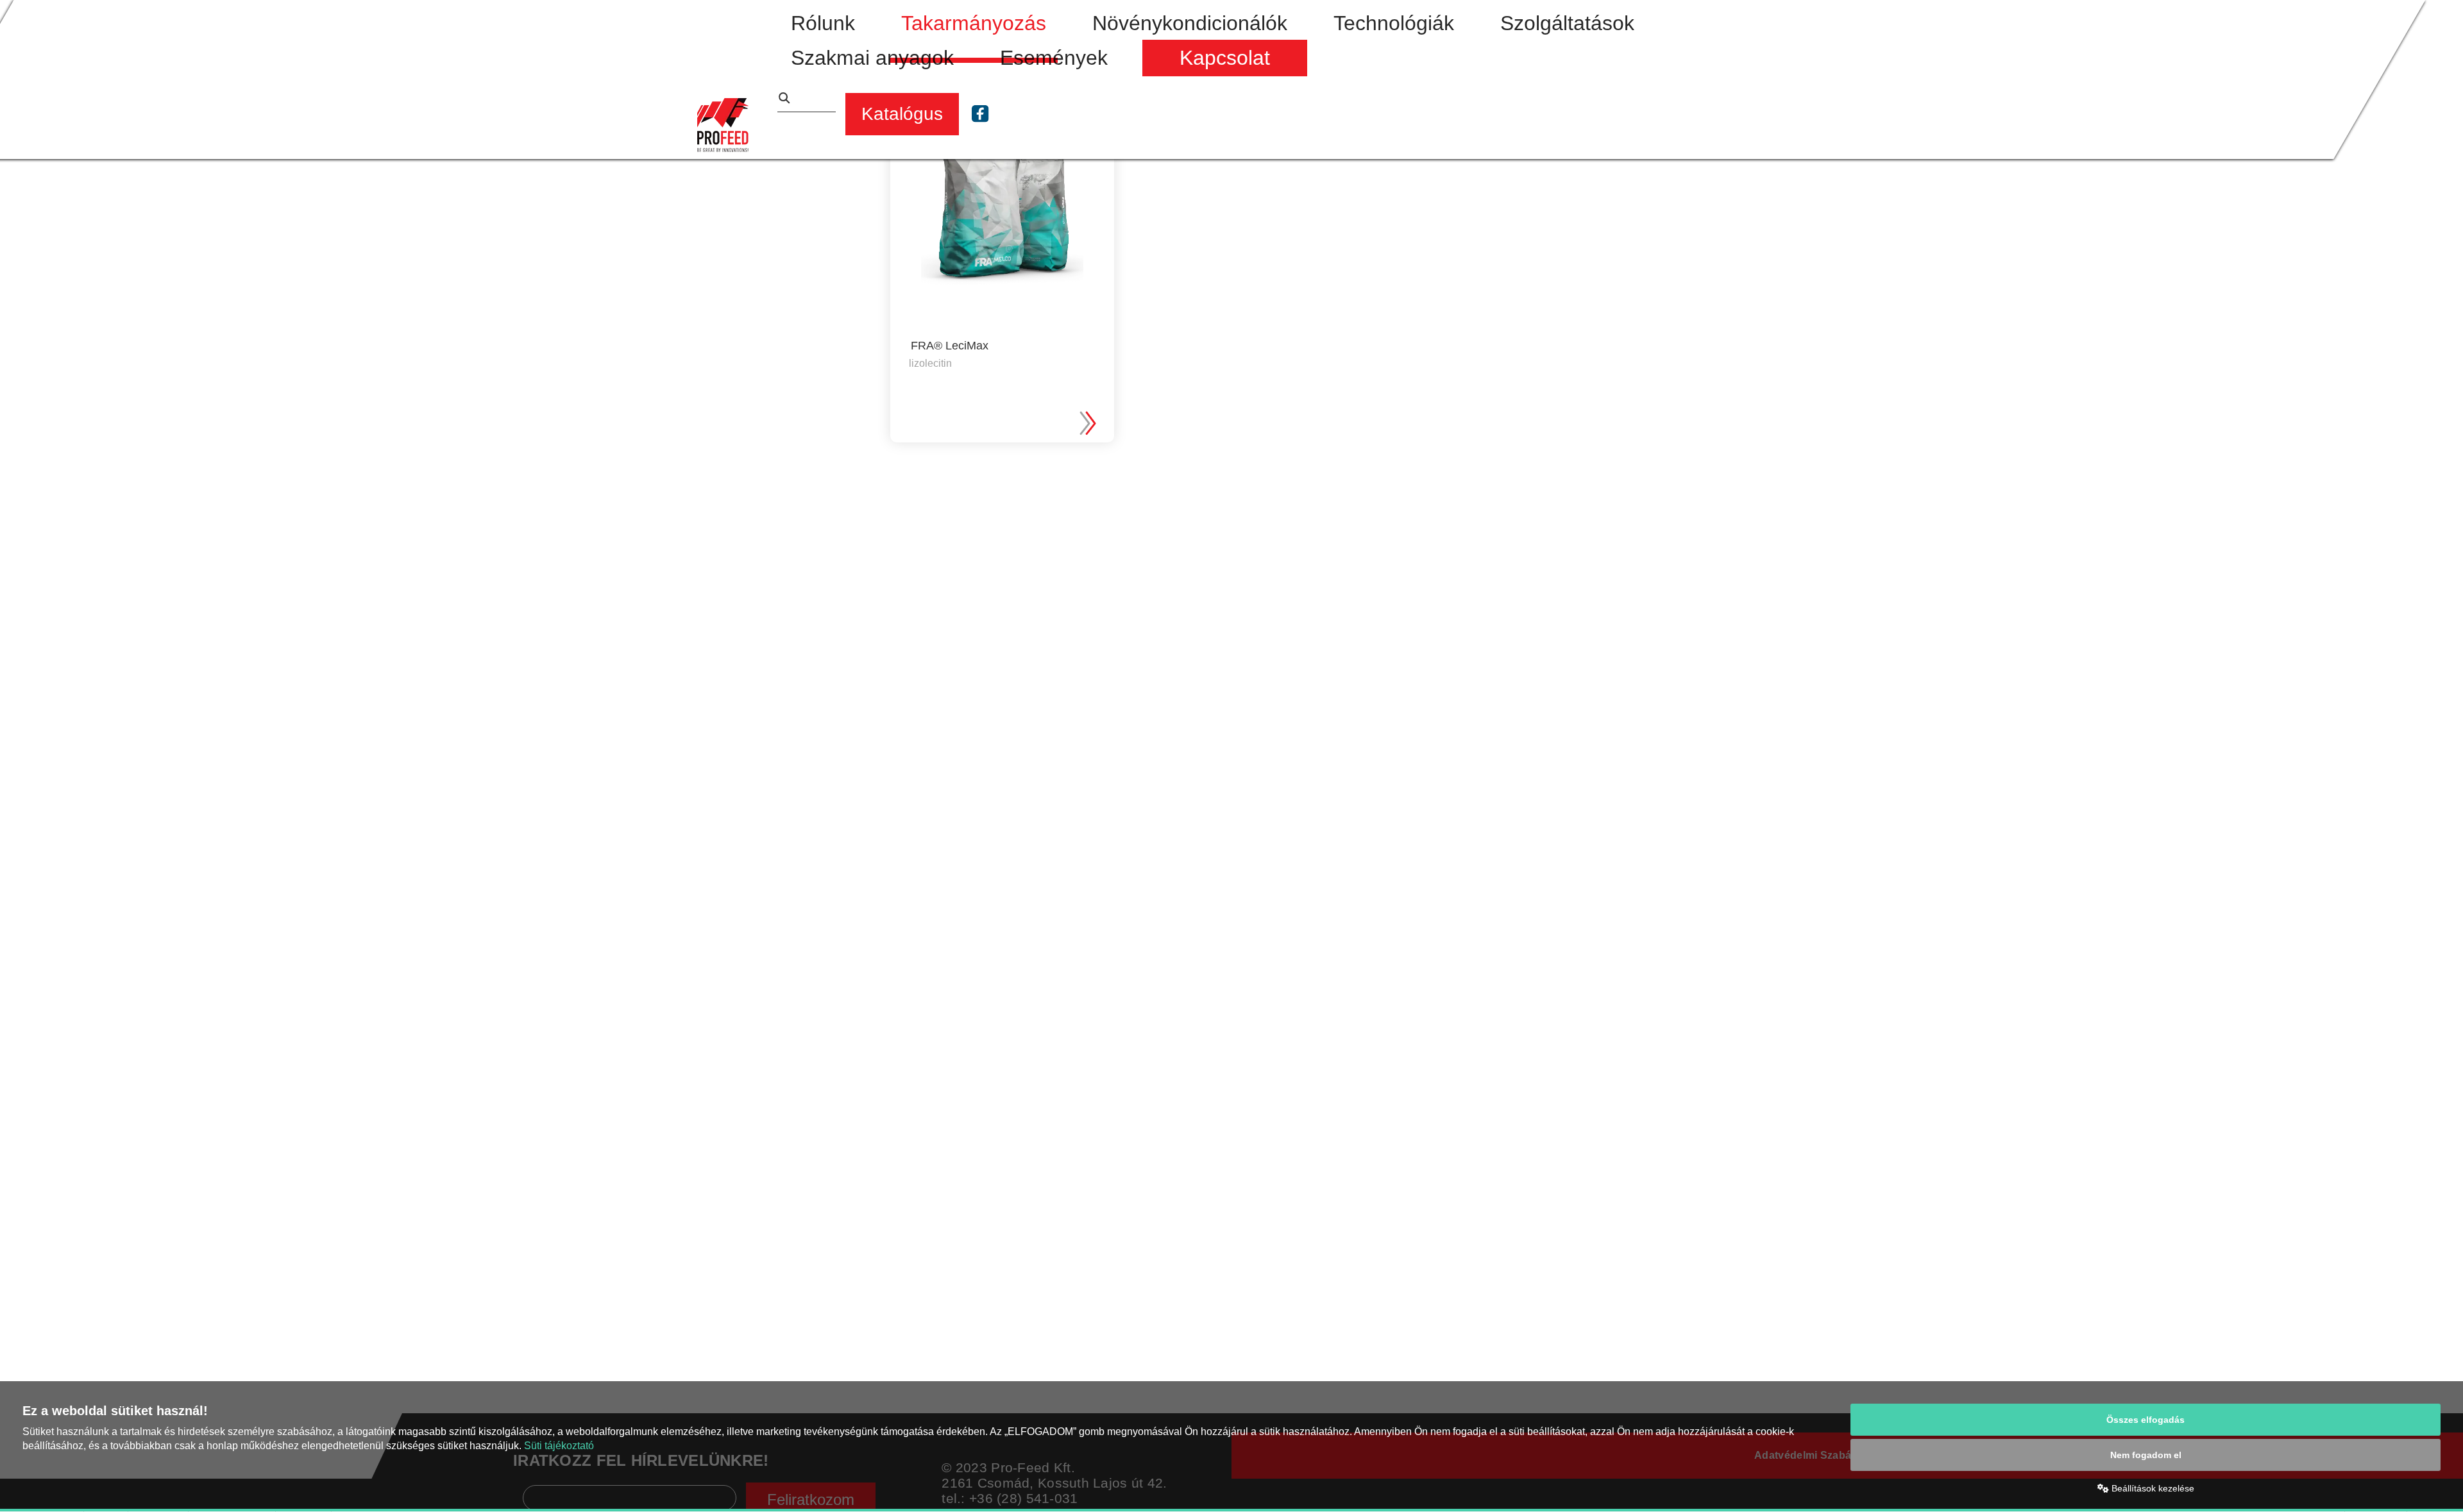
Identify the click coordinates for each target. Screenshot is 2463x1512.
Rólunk (823, 23)
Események (1054, 58)
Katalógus (902, 114)
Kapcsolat (1225, 58)
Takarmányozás (974, 23)
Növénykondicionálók (1190, 23)
